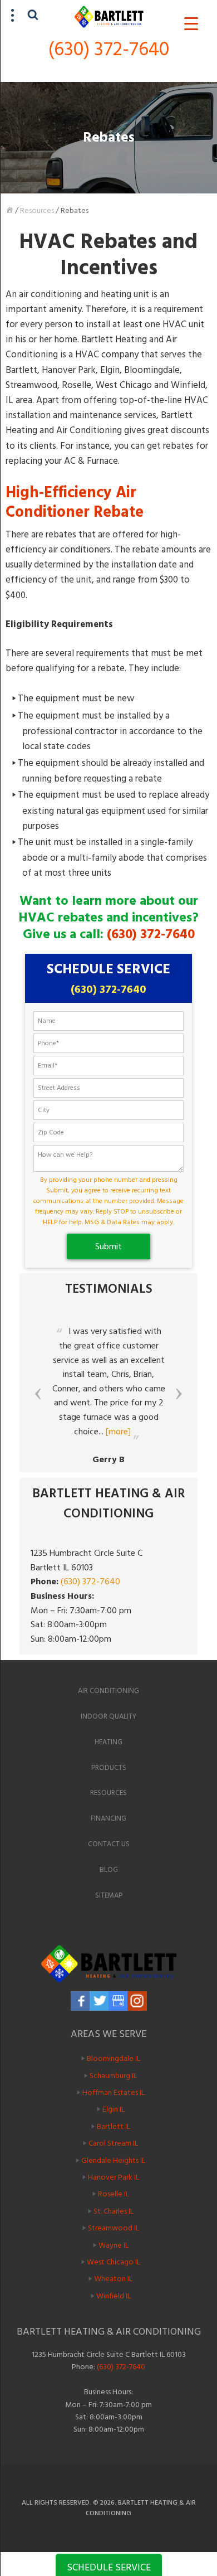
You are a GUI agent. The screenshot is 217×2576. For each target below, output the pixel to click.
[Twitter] (99, 2001)
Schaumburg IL (113, 2075)
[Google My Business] (118, 2001)
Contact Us (109, 1844)
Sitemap (109, 1895)
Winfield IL (114, 2296)
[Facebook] (80, 2001)
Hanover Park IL (114, 2177)
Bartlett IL (114, 2126)
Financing (108, 1818)
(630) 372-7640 (109, 49)
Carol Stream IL (113, 2143)
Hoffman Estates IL (114, 2092)
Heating (108, 1742)
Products (109, 1768)
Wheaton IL (113, 2279)
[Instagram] (137, 2001)
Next (179, 1394)
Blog (109, 1870)
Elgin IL (114, 2109)
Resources (37, 210)
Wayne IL (114, 2245)
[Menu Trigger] (191, 24)
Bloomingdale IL (114, 2058)
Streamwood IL (114, 2228)
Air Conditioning (108, 1691)
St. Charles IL (114, 2211)
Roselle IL (114, 2194)
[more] (118, 1432)
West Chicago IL (114, 2262)
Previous (38, 1394)
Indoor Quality (108, 1716)
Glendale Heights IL (113, 2160)
